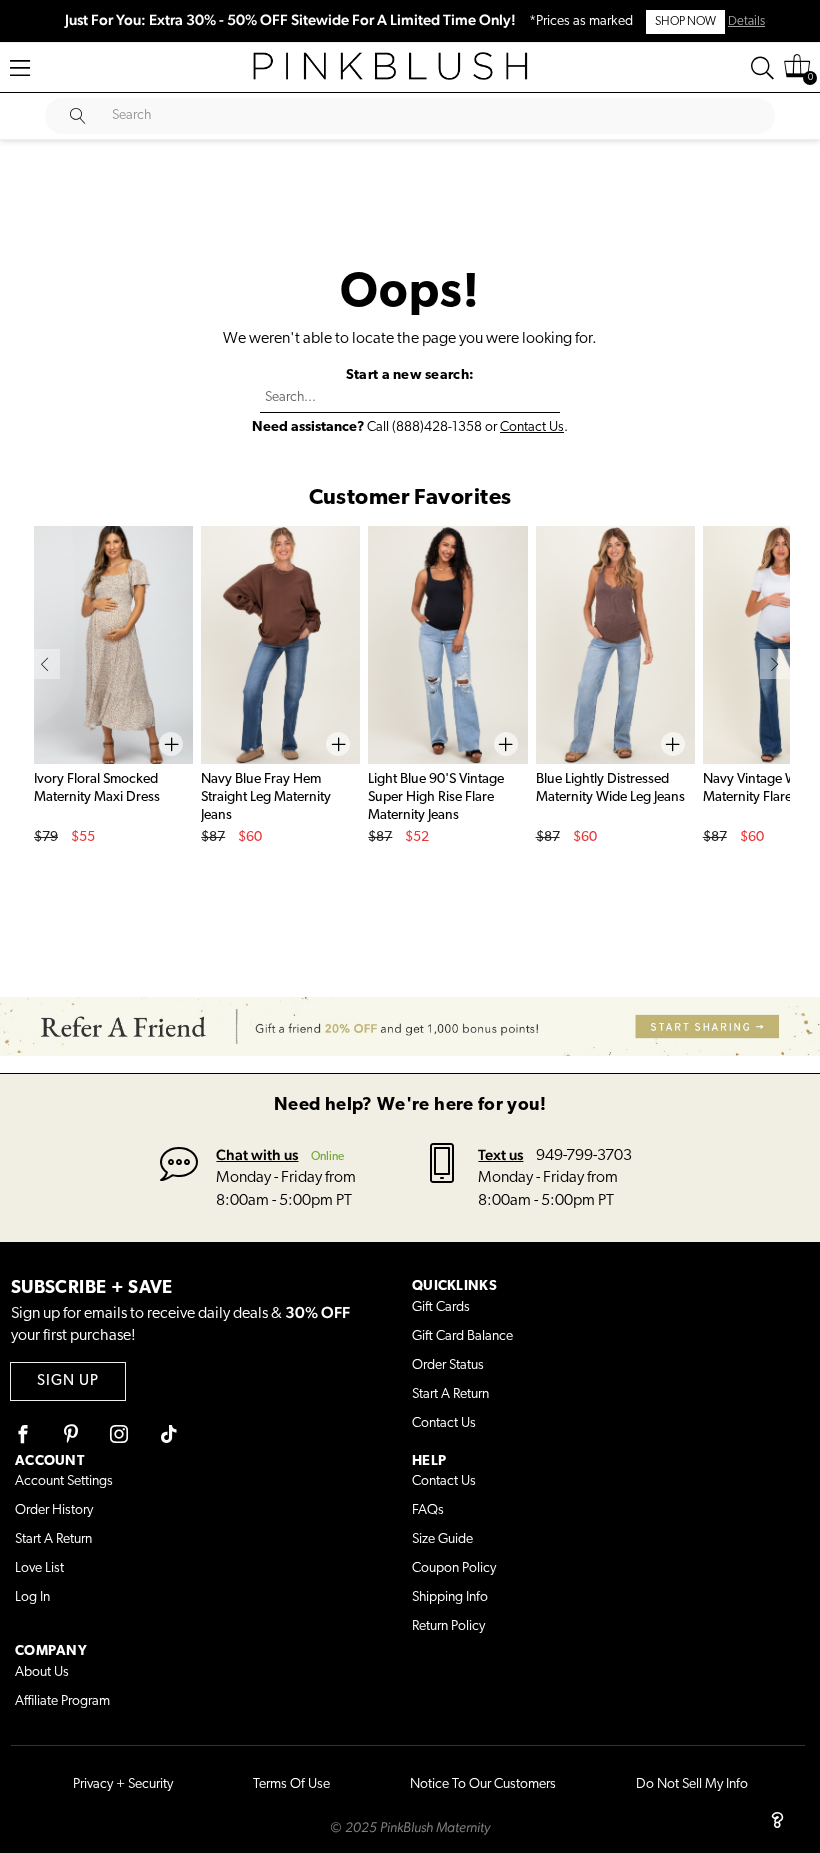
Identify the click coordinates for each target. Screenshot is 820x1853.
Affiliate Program (62, 1701)
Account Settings (64, 1481)
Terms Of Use (291, 1784)
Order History (54, 1510)
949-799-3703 (584, 1156)
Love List (39, 1568)
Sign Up (68, 1381)
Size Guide (442, 1539)
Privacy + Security (123, 1784)
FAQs (428, 1510)
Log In (32, 1597)
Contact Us (532, 427)
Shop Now (685, 22)
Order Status (448, 1365)
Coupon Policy (454, 1568)
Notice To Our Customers (483, 1784)
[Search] (762, 68)
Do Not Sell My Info (692, 1784)
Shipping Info (450, 1597)
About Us (42, 1672)
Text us (500, 1154)
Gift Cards (441, 1307)
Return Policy (448, 1626)
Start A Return (450, 1394)
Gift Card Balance (462, 1336)
